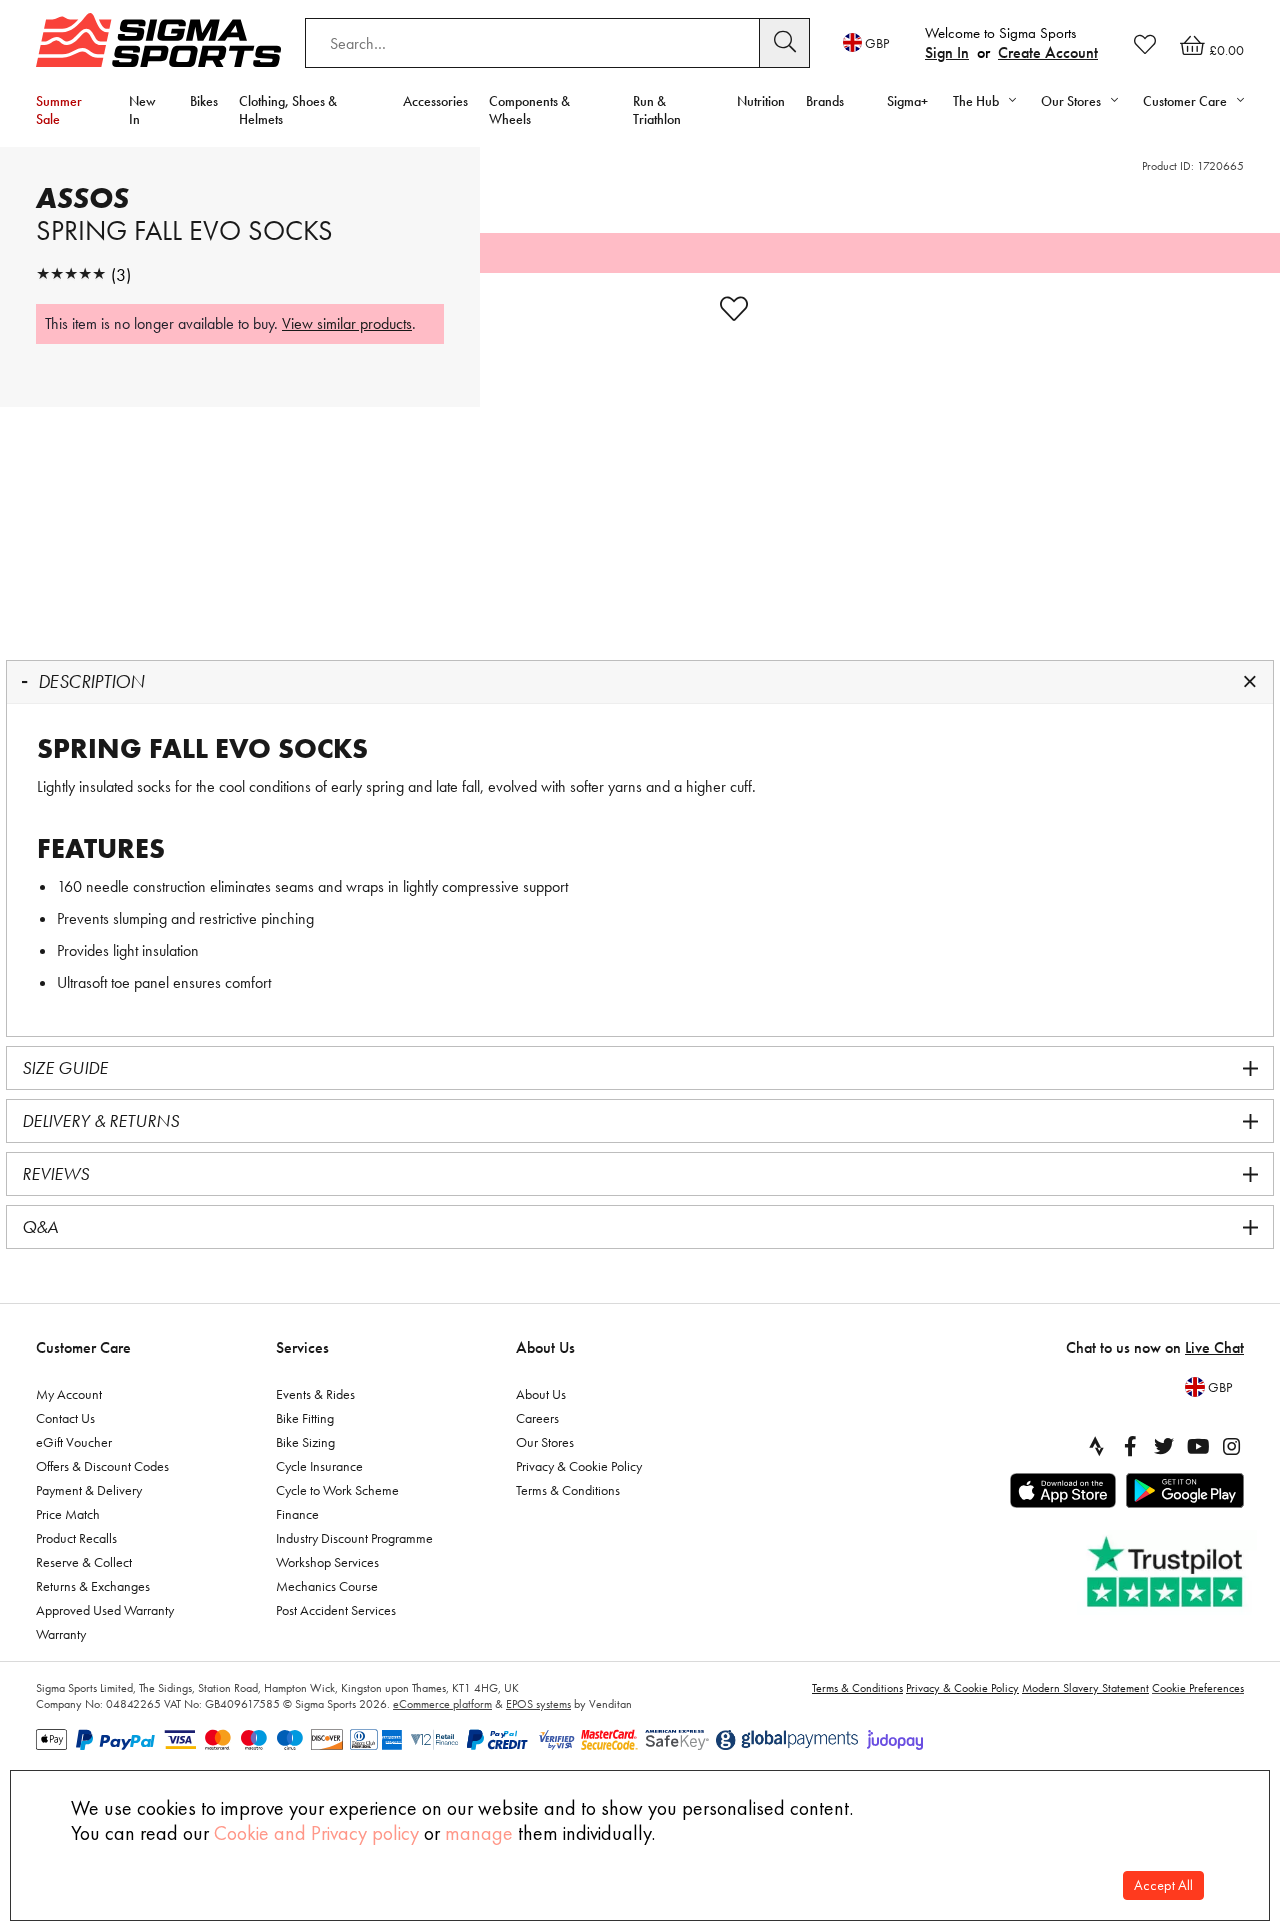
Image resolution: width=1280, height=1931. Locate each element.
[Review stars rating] (71, 274)
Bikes (204, 101)
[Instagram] (1232, 1446)
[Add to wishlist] (734, 309)
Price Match (68, 1514)
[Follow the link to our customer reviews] (1167, 1572)
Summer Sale (59, 110)
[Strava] (1096, 1446)
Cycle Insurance (319, 1466)
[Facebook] (1130, 1446)
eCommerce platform (442, 1704)
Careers (537, 1418)
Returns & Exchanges (93, 1586)
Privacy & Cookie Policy (579, 1466)
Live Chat (1214, 1347)
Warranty (61, 1634)
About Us (545, 1347)
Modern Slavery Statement (1085, 1688)
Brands (825, 101)
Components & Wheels (529, 110)
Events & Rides (315, 1394)
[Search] (785, 43)
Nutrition (761, 101)
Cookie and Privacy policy (316, 1833)
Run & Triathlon (657, 110)
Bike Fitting (305, 1418)
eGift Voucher (74, 1442)
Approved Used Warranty (105, 1610)
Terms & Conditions (568, 1490)
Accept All (1163, 1885)
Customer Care (83, 1347)
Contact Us (65, 1418)
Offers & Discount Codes (102, 1466)
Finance (297, 1514)
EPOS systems (538, 1704)
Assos (82, 198)
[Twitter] (1164, 1446)
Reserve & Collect (84, 1562)
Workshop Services (327, 1562)
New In (142, 110)
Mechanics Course (327, 1586)
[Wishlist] (1145, 44)
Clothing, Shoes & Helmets (288, 110)
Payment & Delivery (89, 1490)
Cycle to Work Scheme (337, 1490)
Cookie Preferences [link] (1198, 1688)
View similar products (347, 323)
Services (302, 1347)
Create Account (1048, 52)
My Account (69, 1394)
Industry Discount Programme (354, 1538)
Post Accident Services (336, 1610)
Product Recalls (76, 1538)
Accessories (435, 101)
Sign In (947, 52)
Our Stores (545, 1442)
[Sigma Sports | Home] (158, 40)
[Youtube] (1198, 1446)
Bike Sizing (305, 1442)
